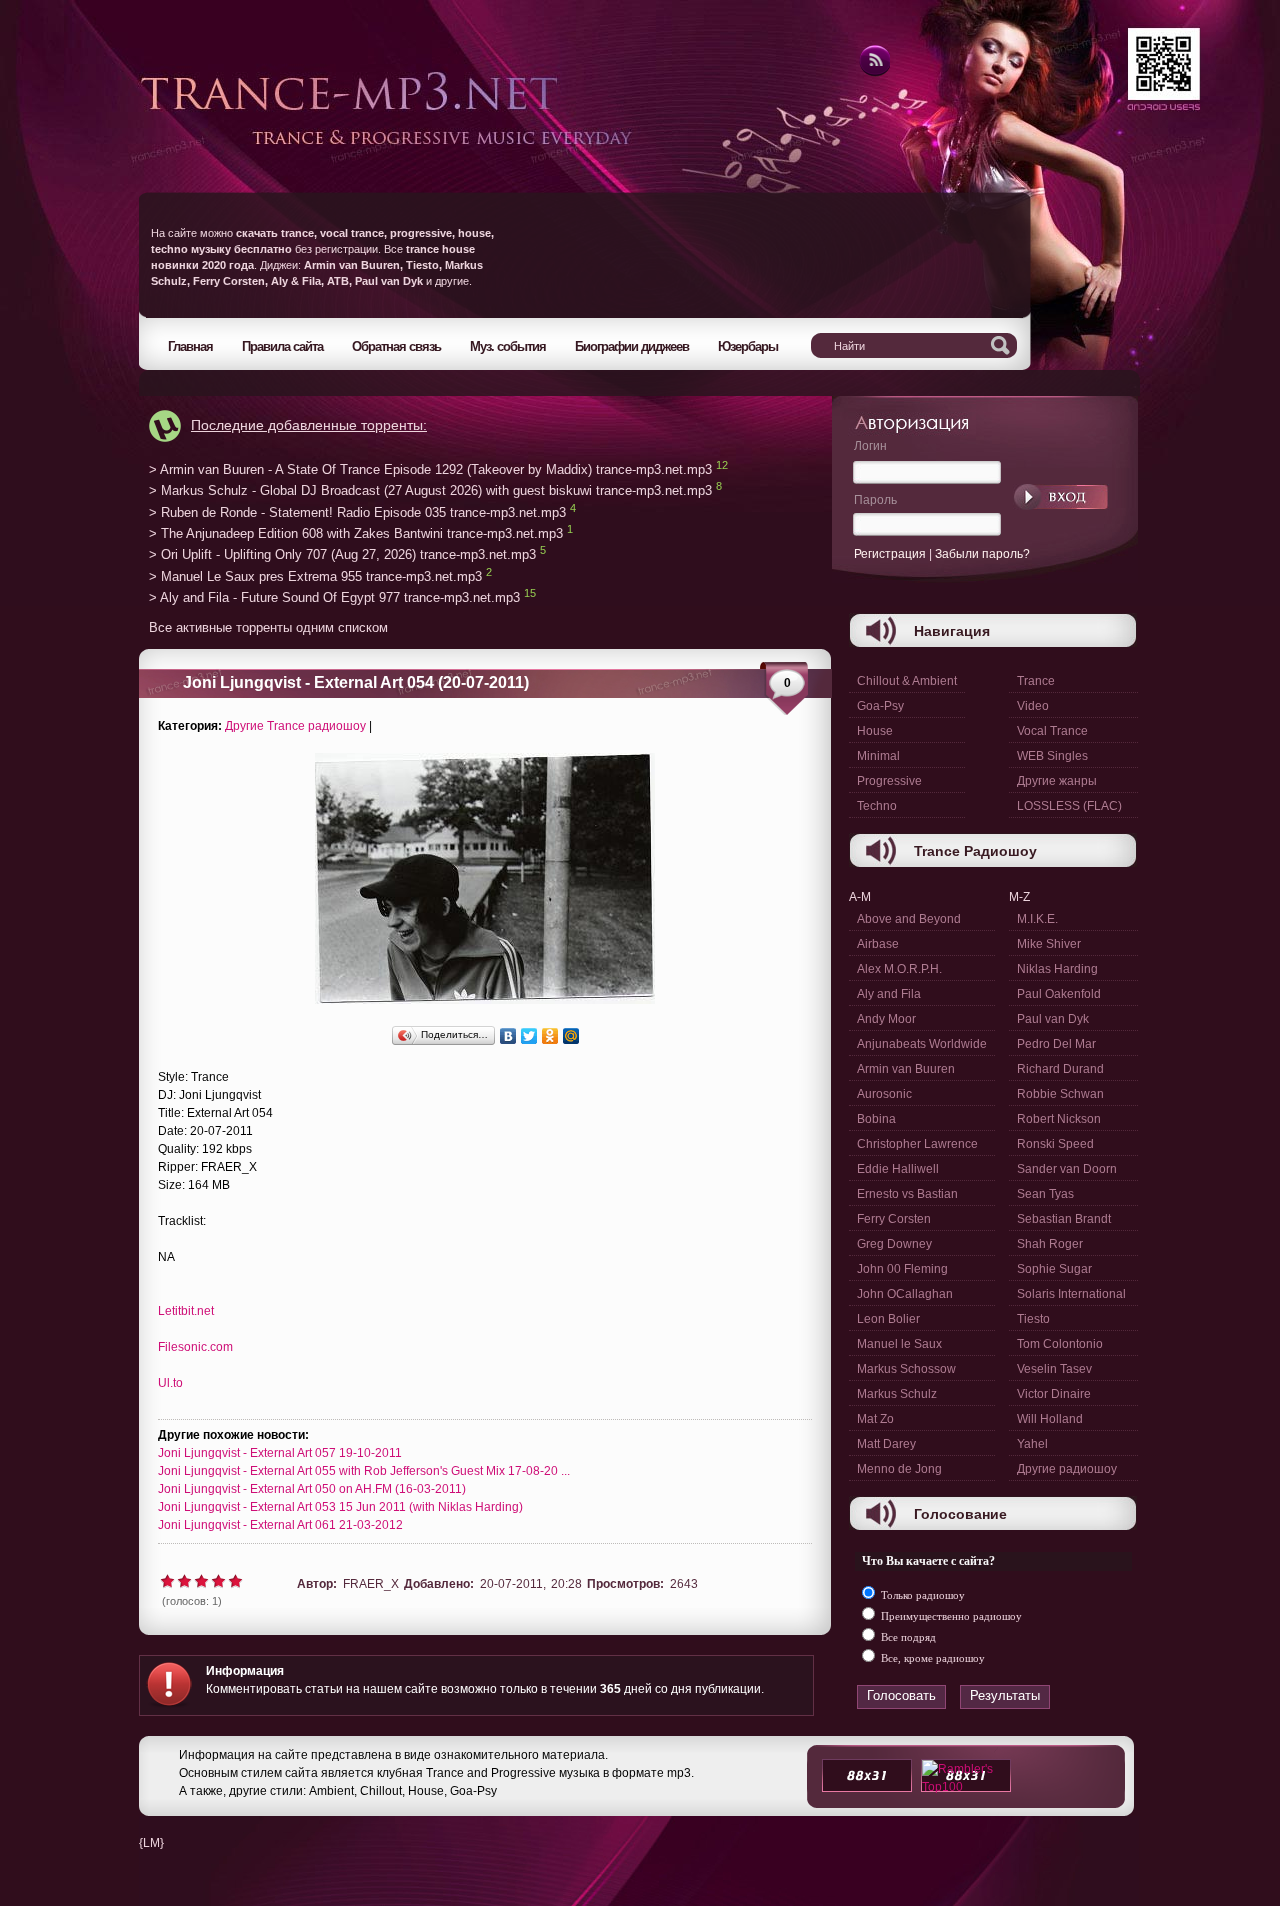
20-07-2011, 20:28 (531, 1584)
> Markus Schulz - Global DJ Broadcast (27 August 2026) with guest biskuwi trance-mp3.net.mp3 (430, 491)
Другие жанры (1057, 781)
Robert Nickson (1059, 1119)
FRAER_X (371, 1584)
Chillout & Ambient (907, 681)
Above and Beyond (909, 919)
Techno (877, 806)
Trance (1036, 681)
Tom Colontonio (1060, 1344)
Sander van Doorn (1067, 1169)
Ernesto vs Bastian (907, 1194)
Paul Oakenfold (1059, 994)
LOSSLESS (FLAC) (1069, 806)
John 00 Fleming (902, 1269)
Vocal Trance (1052, 731)
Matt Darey (886, 1444)
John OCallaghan (905, 1294)
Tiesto (1033, 1319)
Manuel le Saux (899, 1344)
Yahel (1032, 1444)
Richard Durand (1060, 1069)
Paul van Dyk (1053, 1019)
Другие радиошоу (1067, 1469)
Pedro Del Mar (1056, 1044)
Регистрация (890, 554)
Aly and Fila (889, 994)
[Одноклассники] (550, 1036)
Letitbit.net (186, 1311)
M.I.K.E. (1037, 919)
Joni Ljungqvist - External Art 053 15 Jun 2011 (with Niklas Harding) (340, 1507)
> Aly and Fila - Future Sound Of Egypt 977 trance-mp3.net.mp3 (334, 598)
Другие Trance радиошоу (295, 726)
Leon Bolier (888, 1319)
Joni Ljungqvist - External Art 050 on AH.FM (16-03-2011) (312, 1489)
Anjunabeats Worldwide (922, 1044)
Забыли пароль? (982, 554)
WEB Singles (1052, 756)
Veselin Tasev (1054, 1369)
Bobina (876, 1119)
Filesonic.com (195, 1347)
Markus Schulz (897, 1394)
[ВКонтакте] (508, 1036)
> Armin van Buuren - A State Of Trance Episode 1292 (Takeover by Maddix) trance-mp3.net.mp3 (430, 469)
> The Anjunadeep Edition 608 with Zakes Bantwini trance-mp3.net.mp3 (356, 533)
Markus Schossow (906, 1369)
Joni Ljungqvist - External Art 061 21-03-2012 (280, 1525)
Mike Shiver (1049, 944)
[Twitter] (529, 1036)
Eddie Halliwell (898, 1169)
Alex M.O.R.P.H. (899, 969)
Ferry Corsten (894, 1219)
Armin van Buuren (906, 1069)
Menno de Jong (899, 1469)
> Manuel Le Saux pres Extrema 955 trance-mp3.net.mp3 (315, 576)
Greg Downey (894, 1244)
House (875, 731)
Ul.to (170, 1383)
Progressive (889, 781)
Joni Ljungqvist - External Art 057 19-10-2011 (280, 1453)
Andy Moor (886, 1019)
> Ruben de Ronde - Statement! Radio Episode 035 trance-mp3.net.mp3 (357, 512)
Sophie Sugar (1054, 1269)
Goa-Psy (880, 706)
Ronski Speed (1055, 1144)
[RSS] (873, 73)
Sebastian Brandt (1064, 1219)
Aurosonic (884, 1094)
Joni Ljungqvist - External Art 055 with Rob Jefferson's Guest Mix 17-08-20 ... (364, 1471)
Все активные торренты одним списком (268, 627)
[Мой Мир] (571, 1036)
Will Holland (1050, 1419)
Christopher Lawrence (917, 1144)
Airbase (878, 944)
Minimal (878, 756)
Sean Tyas (1045, 1194)
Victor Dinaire (1054, 1394)
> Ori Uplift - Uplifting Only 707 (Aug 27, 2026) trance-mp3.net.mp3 (342, 555)
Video (1033, 706)
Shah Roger (1050, 1244)
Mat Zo (875, 1419)
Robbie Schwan (1060, 1094)
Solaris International (1071, 1294)
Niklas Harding (1057, 969)
